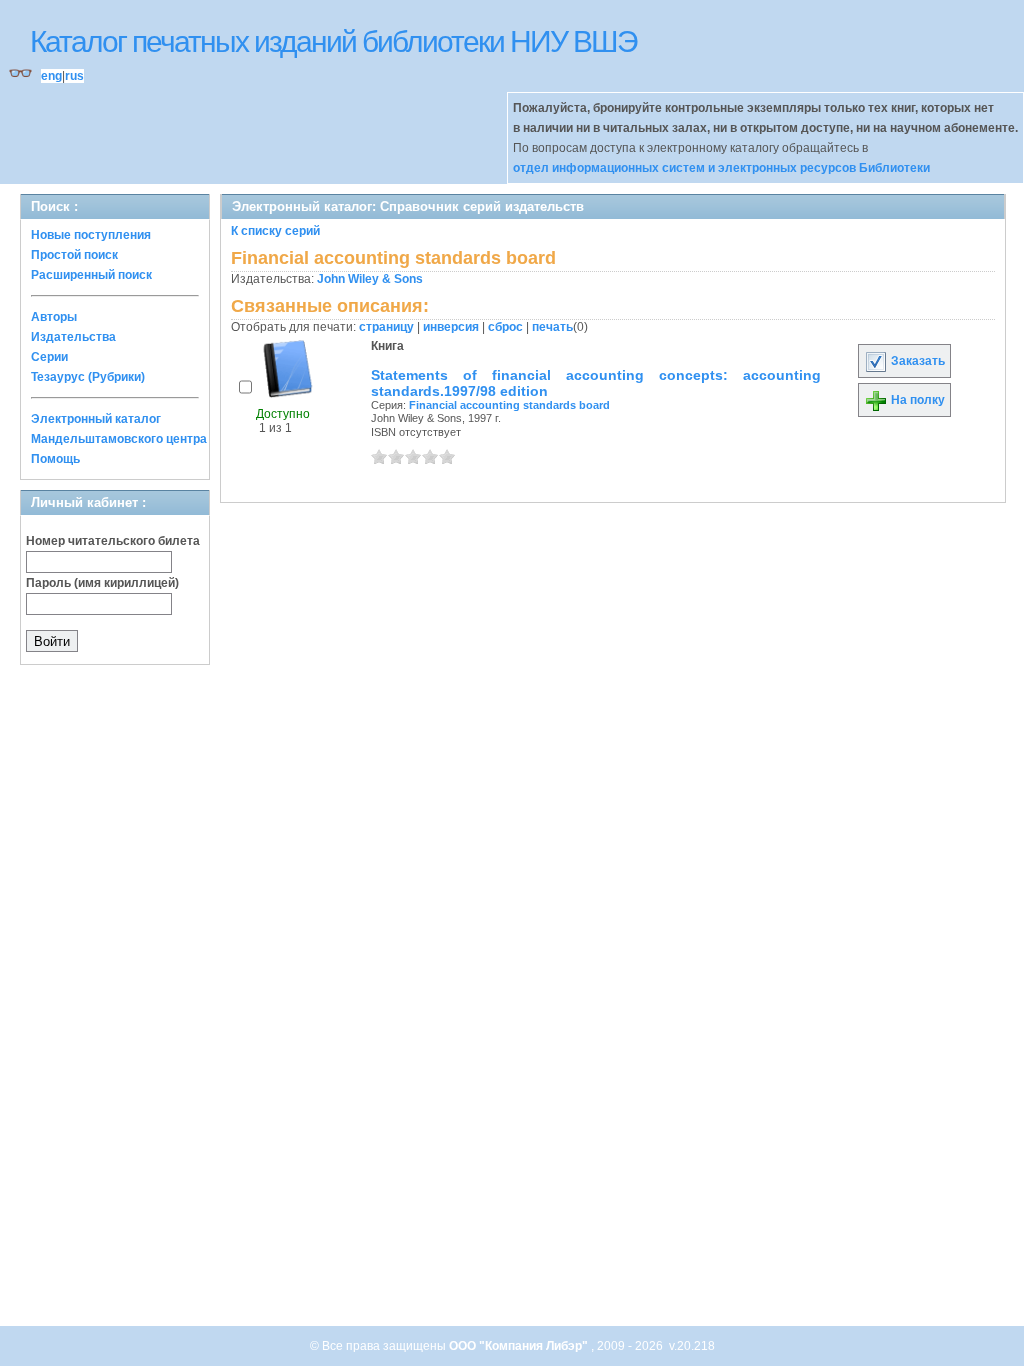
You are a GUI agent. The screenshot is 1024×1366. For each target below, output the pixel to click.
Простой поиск (74, 255)
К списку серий (275, 231)
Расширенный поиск (91, 275)
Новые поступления (91, 235)
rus (74, 76)
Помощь (55, 459)
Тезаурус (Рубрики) (88, 377)
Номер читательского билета (113, 541)
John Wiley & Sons (370, 279)
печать (552, 327)
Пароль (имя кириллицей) (102, 583)
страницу (386, 327)
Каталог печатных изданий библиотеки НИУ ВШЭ (333, 41)
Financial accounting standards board (509, 405)
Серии (49, 357)
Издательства (73, 337)
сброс (505, 327)
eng (51, 76)
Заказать (916, 361)
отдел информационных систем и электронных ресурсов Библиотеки (721, 168)
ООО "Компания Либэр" (520, 1346)
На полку (916, 400)
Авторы (54, 317)
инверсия (451, 327)
